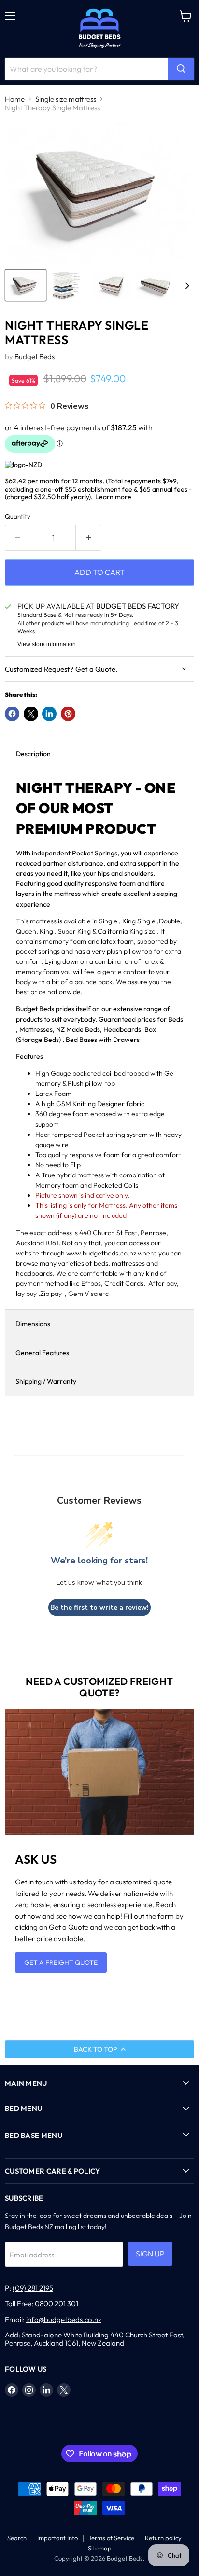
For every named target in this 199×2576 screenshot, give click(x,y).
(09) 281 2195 (33, 2288)
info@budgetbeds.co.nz (64, 2319)
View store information (47, 644)
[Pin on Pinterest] (68, 714)
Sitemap (100, 2548)
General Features (42, 1353)
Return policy (163, 2538)
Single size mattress (66, 99)
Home (15, 99)
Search (17, 2538)
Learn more (113, 497)
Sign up (150, 2254)
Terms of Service (111, 2538)
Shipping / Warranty (46, 1381)
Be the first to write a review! (99, 1608)
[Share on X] (31, 714)
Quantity (18, 516)
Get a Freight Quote (61, 1962)
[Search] (181, 69)
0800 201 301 (56, 2303)
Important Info (57, 2538)
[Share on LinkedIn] (49, 714)
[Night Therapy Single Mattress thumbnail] (26, 285)
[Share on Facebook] (12, 714)
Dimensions (33, 1324)
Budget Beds (35, 356)
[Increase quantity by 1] (89, 538)
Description (33, 754)
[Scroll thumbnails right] (185, 286)
